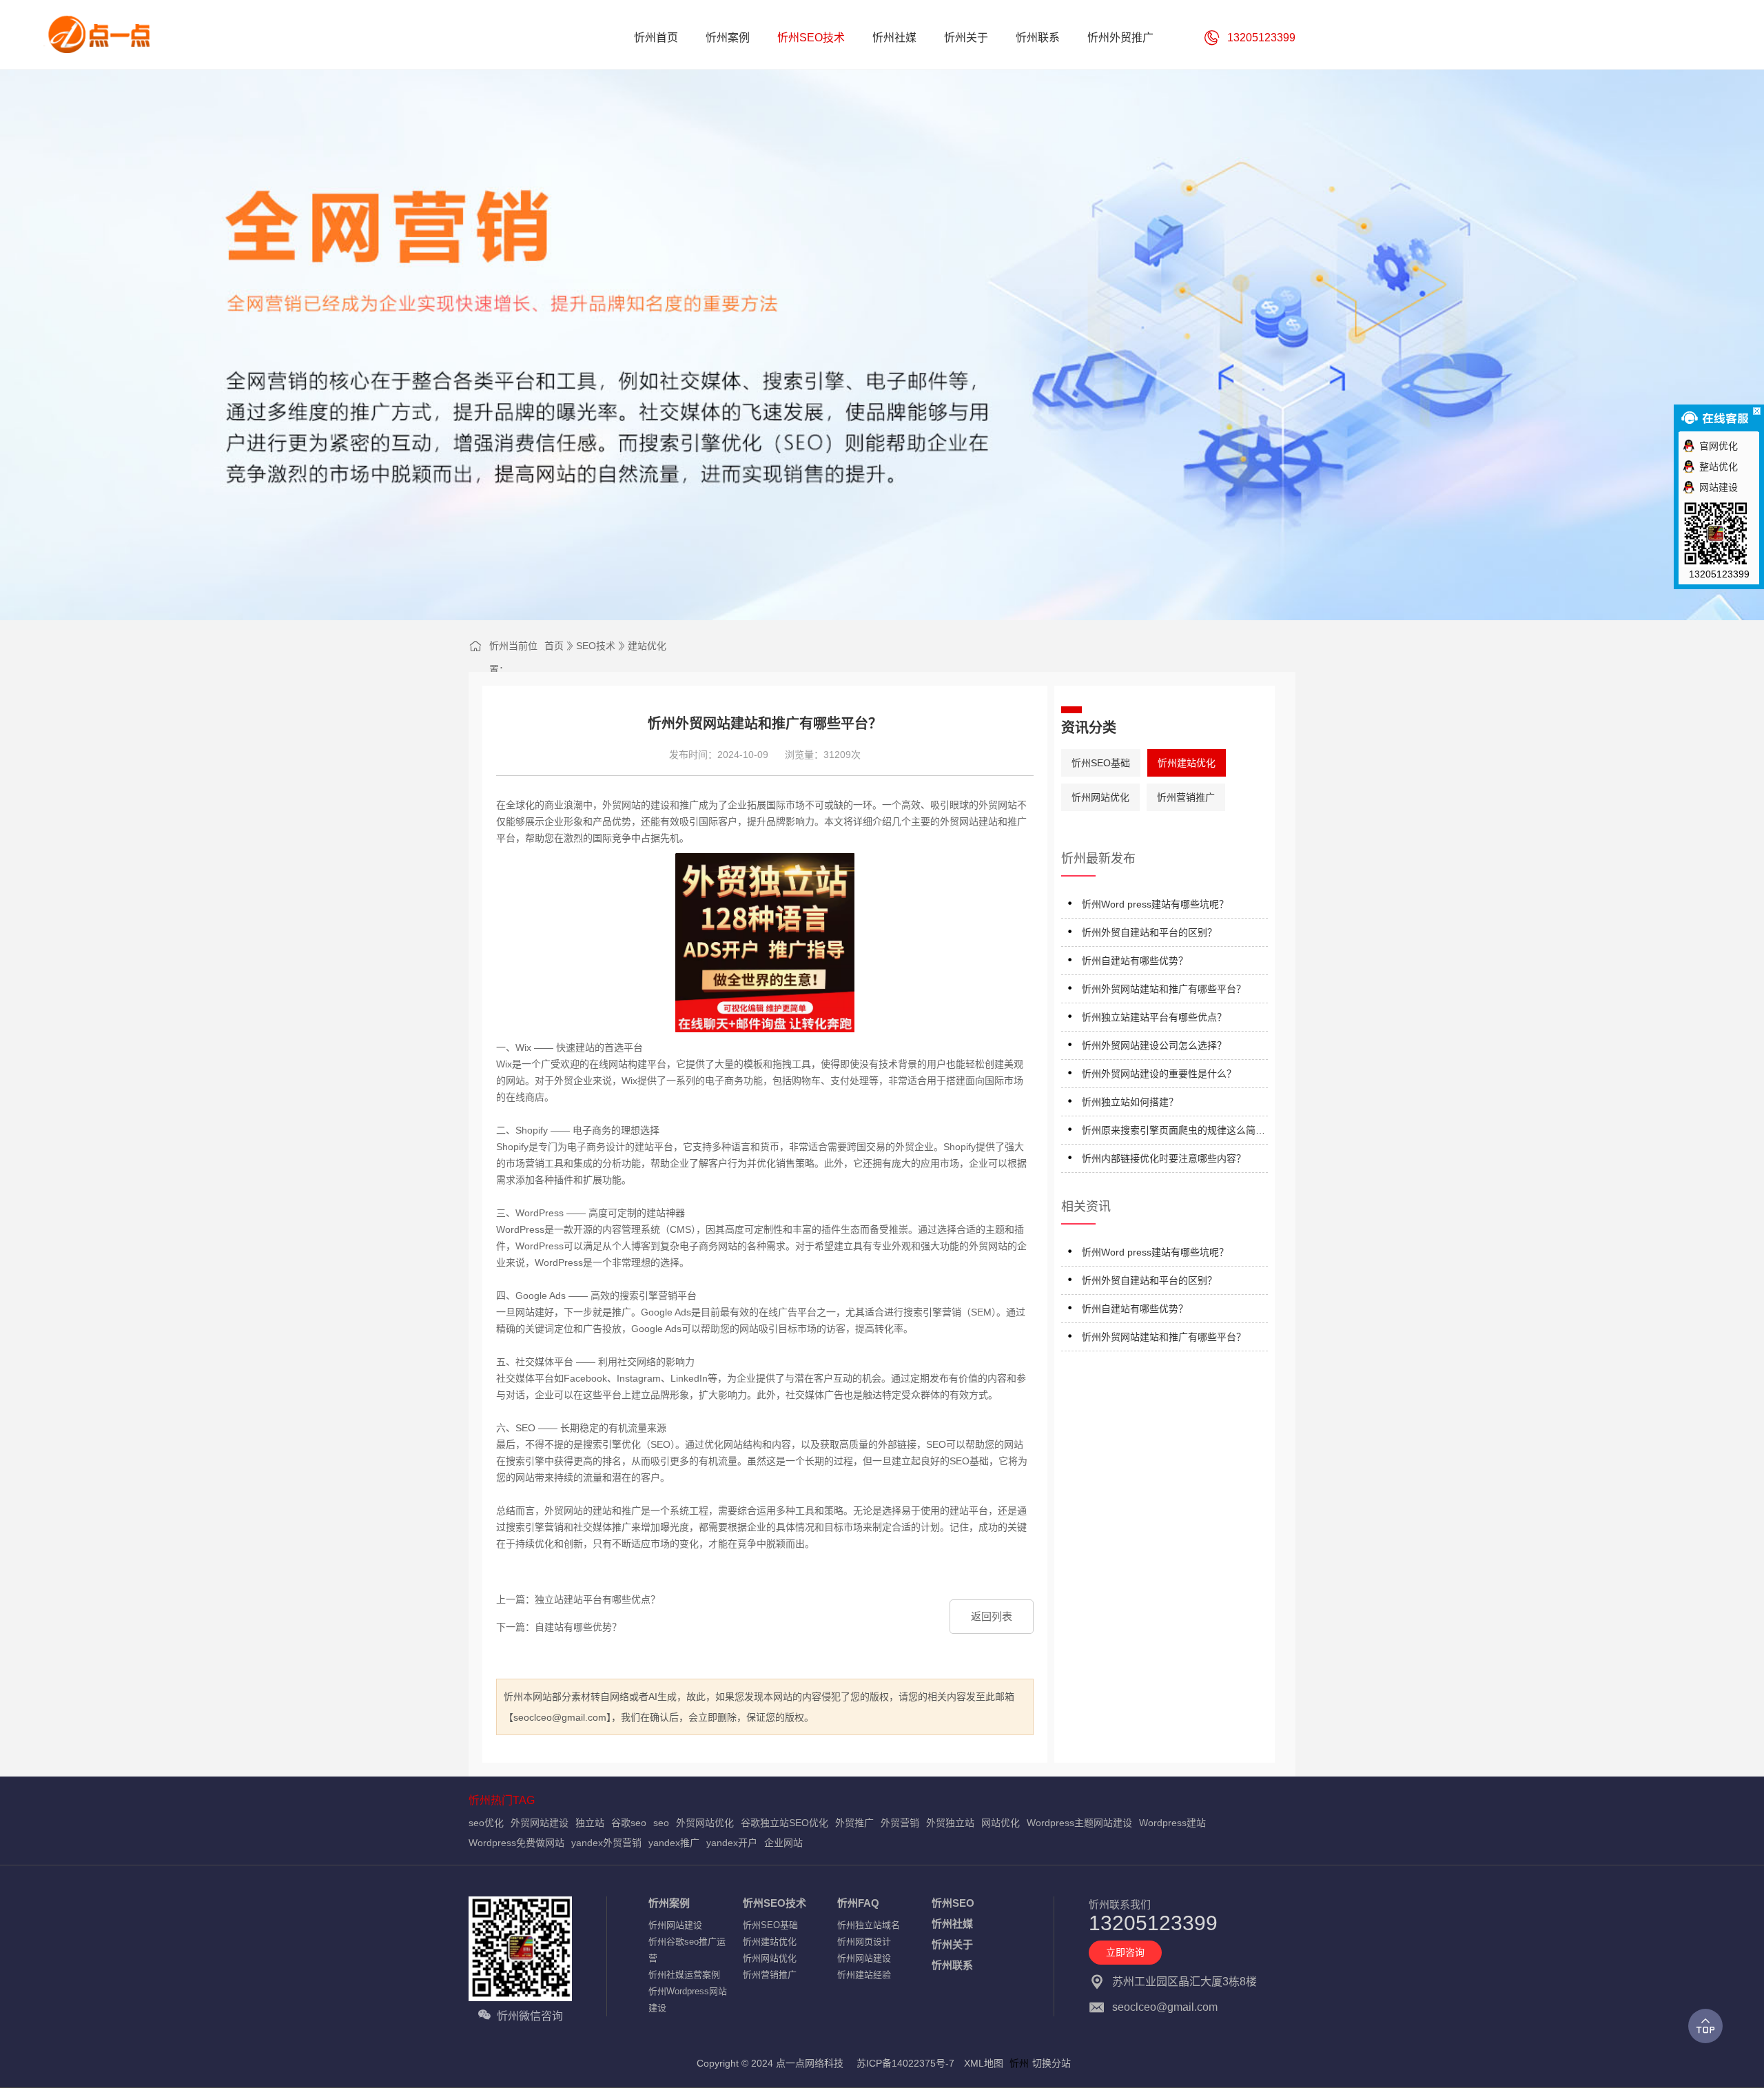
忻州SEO (953, 1903)
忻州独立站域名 (869, 1925)
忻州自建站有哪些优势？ (1135, 961)
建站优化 (647, 646)
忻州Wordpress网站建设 (688, 1999)
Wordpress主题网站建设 (1079, 1823)
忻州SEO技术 (775, 1903)
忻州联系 (952, 1965)
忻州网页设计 (864, 1942)
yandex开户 (732, 1843)
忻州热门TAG (502, 1800)
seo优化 (486, 1823)
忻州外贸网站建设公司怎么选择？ (1154, 1045)
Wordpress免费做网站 (516, 1843)
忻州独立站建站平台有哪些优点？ (1154, 1017)
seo (661, 1823)
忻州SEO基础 (1101, 763)
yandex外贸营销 (606, 1843)
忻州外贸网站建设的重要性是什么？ (1159, 1074)
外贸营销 (900, 1823)
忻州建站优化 (1187, 763)
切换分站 (1052, 2063)
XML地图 (984, 2063)
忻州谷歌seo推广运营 (687, 1950)
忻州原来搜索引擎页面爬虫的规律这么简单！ (1169, 1133)
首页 (554, 646)
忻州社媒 (952, 1924)
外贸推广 (854, 1823)
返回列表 (992, 1616)
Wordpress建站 (1172, 1823)
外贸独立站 (950, 1823)
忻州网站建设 (675, 1925)
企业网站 (783, 1843)
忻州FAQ (858, 1903)
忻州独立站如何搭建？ (1130, 1102)
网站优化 (1001, 1823)
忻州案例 (669, 1903)
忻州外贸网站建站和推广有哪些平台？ (1164, 989)
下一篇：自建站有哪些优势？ (559, 1627)
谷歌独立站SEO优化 (784, 1823)
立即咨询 (1125, 1952)
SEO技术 (596, 646)
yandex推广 (674, 1843)
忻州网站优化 (1100, 797)
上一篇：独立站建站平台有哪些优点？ (578, 1599)
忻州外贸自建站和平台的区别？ (1149, 932)
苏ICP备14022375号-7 (905, 2063)
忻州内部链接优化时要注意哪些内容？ (1164, 1158)
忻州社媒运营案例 (684, 1975)
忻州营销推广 (1186, 797)
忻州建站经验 (864, 1975)
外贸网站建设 (540, 1823)
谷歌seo (629, 1823)
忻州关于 (952, 1944)
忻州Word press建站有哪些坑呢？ (1155, 904)
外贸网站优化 (705, 1823)
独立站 (590, 1823)
